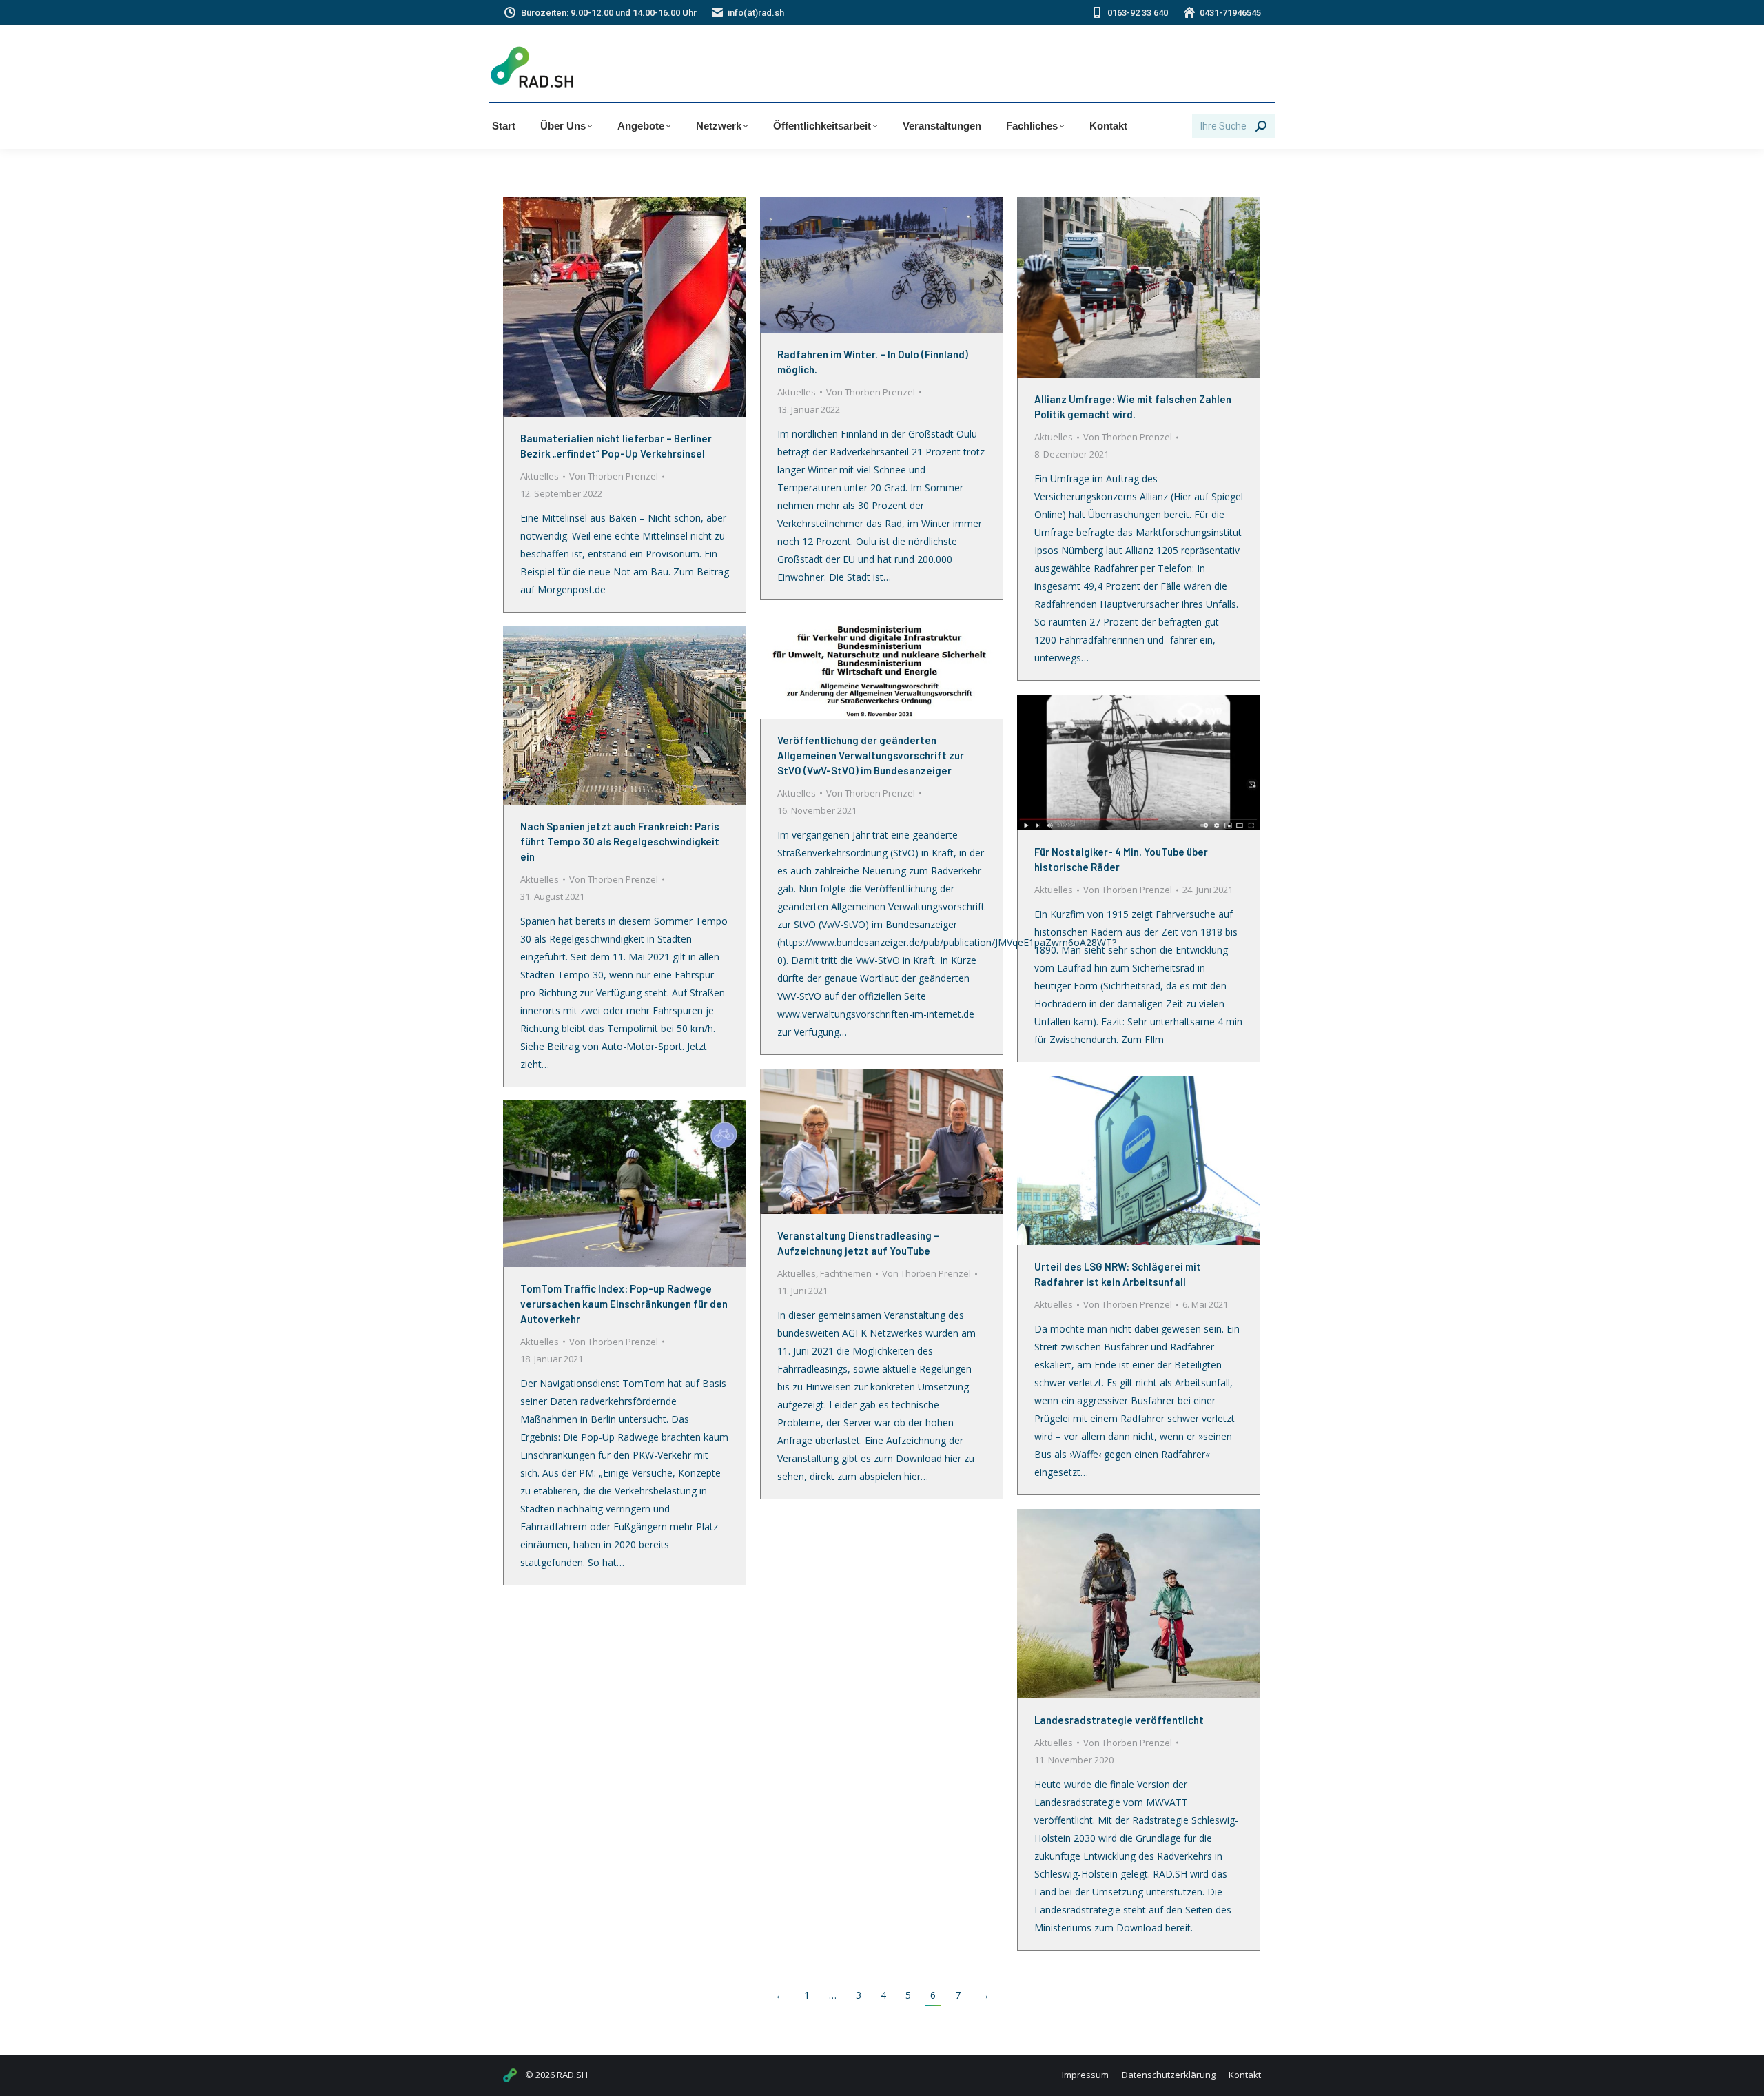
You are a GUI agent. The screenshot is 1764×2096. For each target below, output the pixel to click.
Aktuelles (540, 476)
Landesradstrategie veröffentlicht (1119, 1720)
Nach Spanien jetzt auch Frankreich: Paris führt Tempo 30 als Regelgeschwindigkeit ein (620, 841)
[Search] (1261, 126)
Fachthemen (846, 1273)
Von (614, 476)
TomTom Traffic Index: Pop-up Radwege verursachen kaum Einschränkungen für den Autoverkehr (624, 1304)
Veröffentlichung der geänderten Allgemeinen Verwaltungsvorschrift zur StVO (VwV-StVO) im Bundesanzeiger (871, 755)
